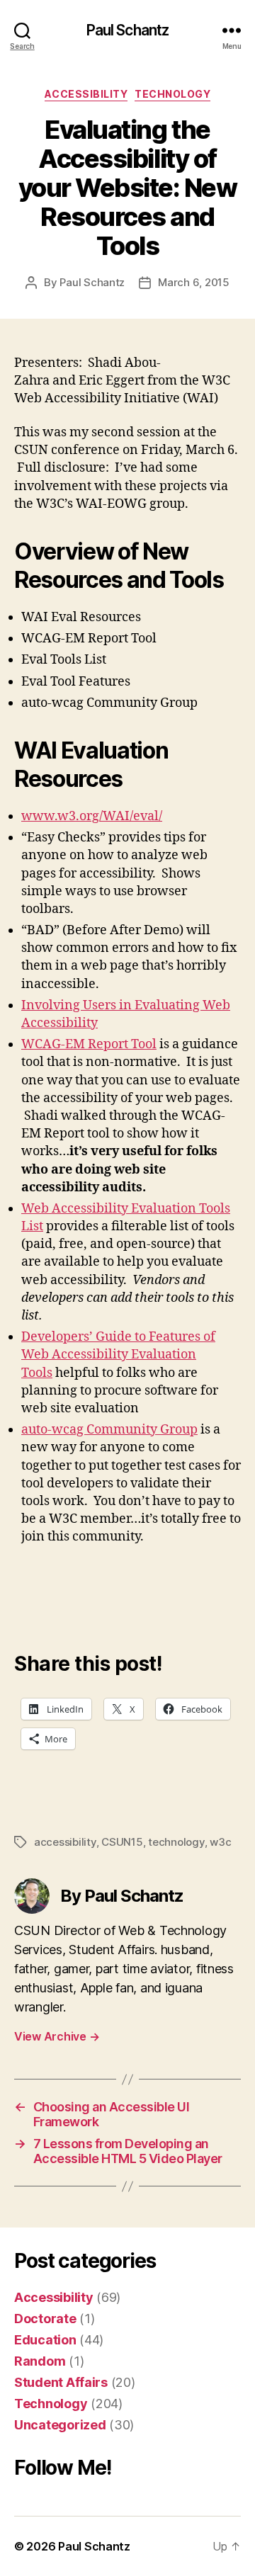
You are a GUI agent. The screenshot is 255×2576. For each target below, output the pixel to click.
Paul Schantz (128, 30)
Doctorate (45, 2319)
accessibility (65, 1842)
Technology (172, 94)
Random (40, 2361)
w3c (220, 1842)
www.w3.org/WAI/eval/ (92, 816)
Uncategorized (60, 2425)
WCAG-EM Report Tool (89, 1044)
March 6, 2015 (194, 282)
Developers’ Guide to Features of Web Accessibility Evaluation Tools (118, 1355)
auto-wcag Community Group (109, 1430)
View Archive (57, 2036)
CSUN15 (122, 1842)
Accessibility (86, 94)
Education (45, 2340)
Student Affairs (61, 2382)
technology (176, 1842)
